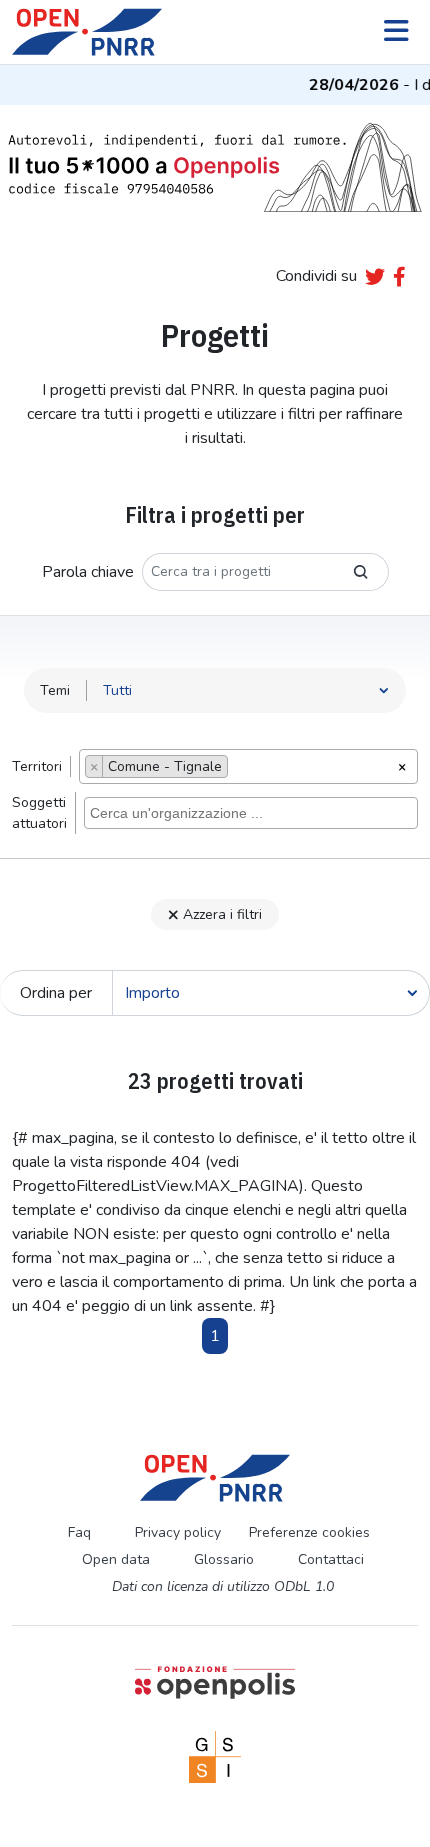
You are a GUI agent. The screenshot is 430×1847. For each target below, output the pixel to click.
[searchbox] (238, 769)
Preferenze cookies (309, 1532)
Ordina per (56, 993)
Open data (116, 1559)
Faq (79, 1532)
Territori (37, 766)
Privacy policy (178, 1532)
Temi (55, 690)
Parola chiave (88, 572)
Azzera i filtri (222, 914)
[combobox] (248, 766)
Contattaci (331, 1559)
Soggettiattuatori (39, 813)
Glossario (224, 1559)
